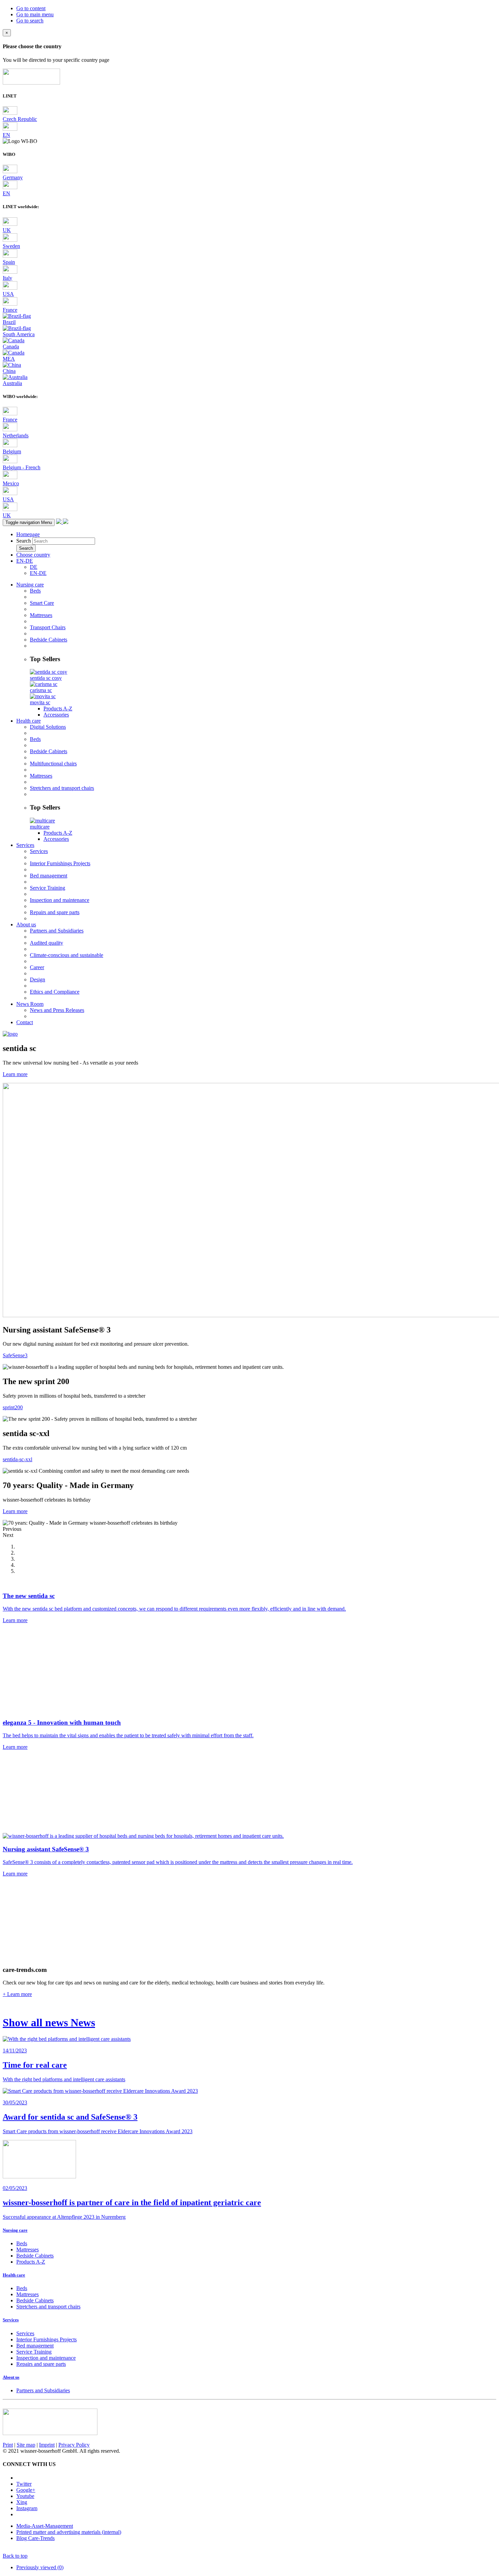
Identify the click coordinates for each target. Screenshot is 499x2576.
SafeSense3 (15, 1355)
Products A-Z (58, 709)
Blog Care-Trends (35, 2538)
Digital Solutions (48, 727)
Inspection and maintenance (60, 900)
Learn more (15, 1074)
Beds (35, 591)
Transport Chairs (48, 627)
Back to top (15, 2556)
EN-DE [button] (25, 561)
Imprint (47, 2445)
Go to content (31, 8)
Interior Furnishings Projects (60, 863)
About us (26, 924)
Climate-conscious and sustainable (67, 955)
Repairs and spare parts (55, 912)
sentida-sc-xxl (17, 1459)
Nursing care (30, 585)
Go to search (30, 21)
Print (8, 2445)
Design (38, 979)
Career (37, 967)
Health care (29, 721)
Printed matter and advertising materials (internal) (69, 2532)
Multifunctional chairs (53, 764)
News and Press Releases (57, 1010)
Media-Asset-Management (45, 2526)
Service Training (48, 888)
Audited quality (47, 943)
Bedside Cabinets (49, 640)
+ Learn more (17, 1994)
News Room (30, 1004)
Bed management (49, 876)
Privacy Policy (74, 2445)
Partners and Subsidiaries (57, 931)
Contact (25, 1022)
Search (24, 541)
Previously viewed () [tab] (40, 2567)
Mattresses (41, 615)
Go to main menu (35, 14)
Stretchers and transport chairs (62, 788)
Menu (29, 522)
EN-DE (38, 573)
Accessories (56, 715)
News (49, 2022)
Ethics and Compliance (55, 992)
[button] (249, 1529)
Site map (26, 2445)
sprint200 (13, 1407)
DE (34, 567)
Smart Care (42, 603)
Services (25, 845)
